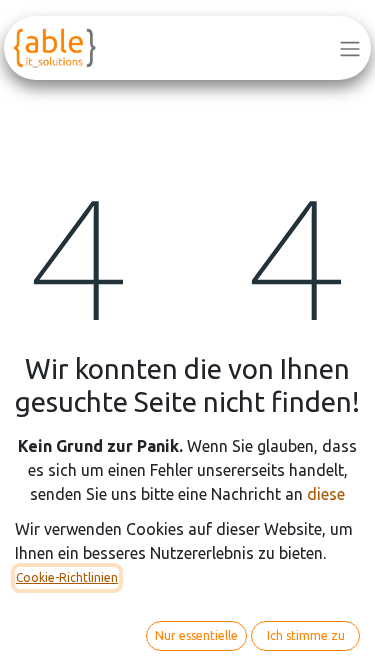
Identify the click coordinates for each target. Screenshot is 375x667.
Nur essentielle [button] (196, 635)
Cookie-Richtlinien (67, 577)
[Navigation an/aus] (350, 48)
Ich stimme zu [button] (306, 635)
